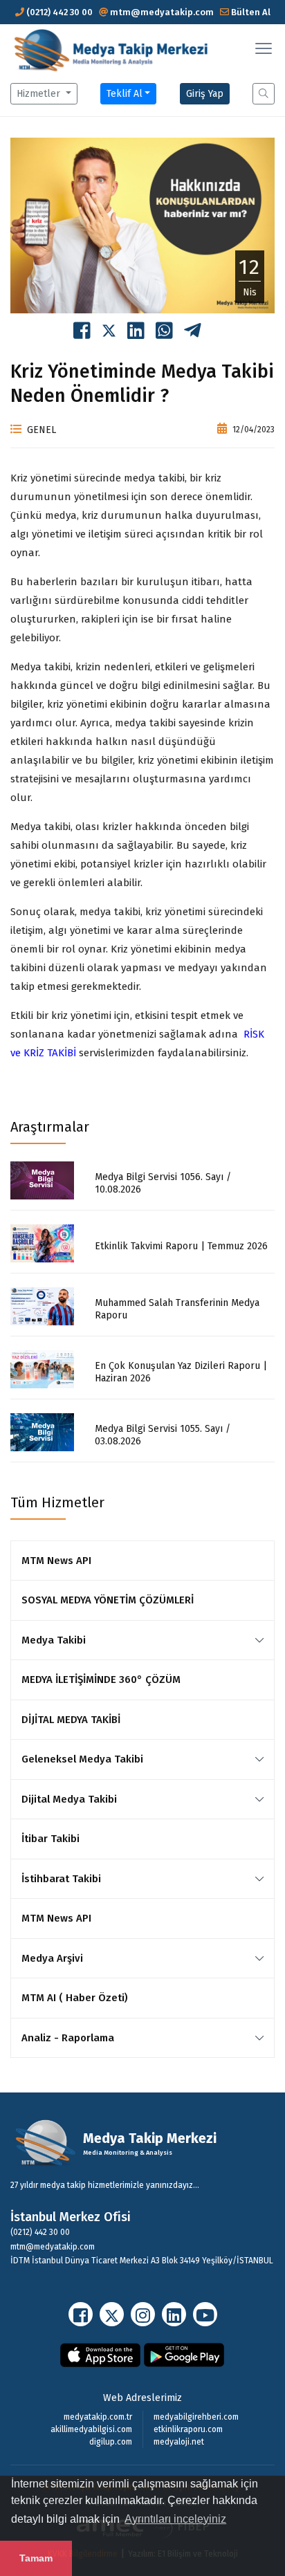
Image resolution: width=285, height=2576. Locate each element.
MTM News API (56, 1561)
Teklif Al (125, 94)
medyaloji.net (179, 2442)
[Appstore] (101, 2354)
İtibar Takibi (50, 1839)
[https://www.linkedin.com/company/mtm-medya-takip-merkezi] (174, 2314)
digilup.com (111, 2442)
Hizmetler (40, 94)
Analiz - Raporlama (68, 2038)
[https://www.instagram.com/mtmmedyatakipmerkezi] (143, 2314)
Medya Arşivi (52, 1958)
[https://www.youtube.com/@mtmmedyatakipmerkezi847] (205, 2314)
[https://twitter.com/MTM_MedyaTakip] (112, 2314)
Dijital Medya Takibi (69, 1799)
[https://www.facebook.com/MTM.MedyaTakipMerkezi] (81, 2314)
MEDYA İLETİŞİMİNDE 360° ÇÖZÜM (101, 1680)
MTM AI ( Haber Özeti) (75, 1998)
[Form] (264, 93)
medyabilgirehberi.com (196, 2417)
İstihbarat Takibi (61, 1879)
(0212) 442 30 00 (59, 12)
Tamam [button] (36, 2558)
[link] (259, 1640)
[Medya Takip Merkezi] (111, 50)
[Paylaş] (82, 331)
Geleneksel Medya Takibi (82, 1759)
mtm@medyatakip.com (162, 12)
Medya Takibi (54, 1640)
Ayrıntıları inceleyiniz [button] (175, 2519)
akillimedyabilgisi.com (91, 2429)
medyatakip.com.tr (98, 2417)
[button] (245, 12)
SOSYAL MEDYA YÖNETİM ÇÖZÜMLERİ (108, 1600)
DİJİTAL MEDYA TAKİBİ (71, 1720)
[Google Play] (184, 2354)
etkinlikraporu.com (188, 2429)
